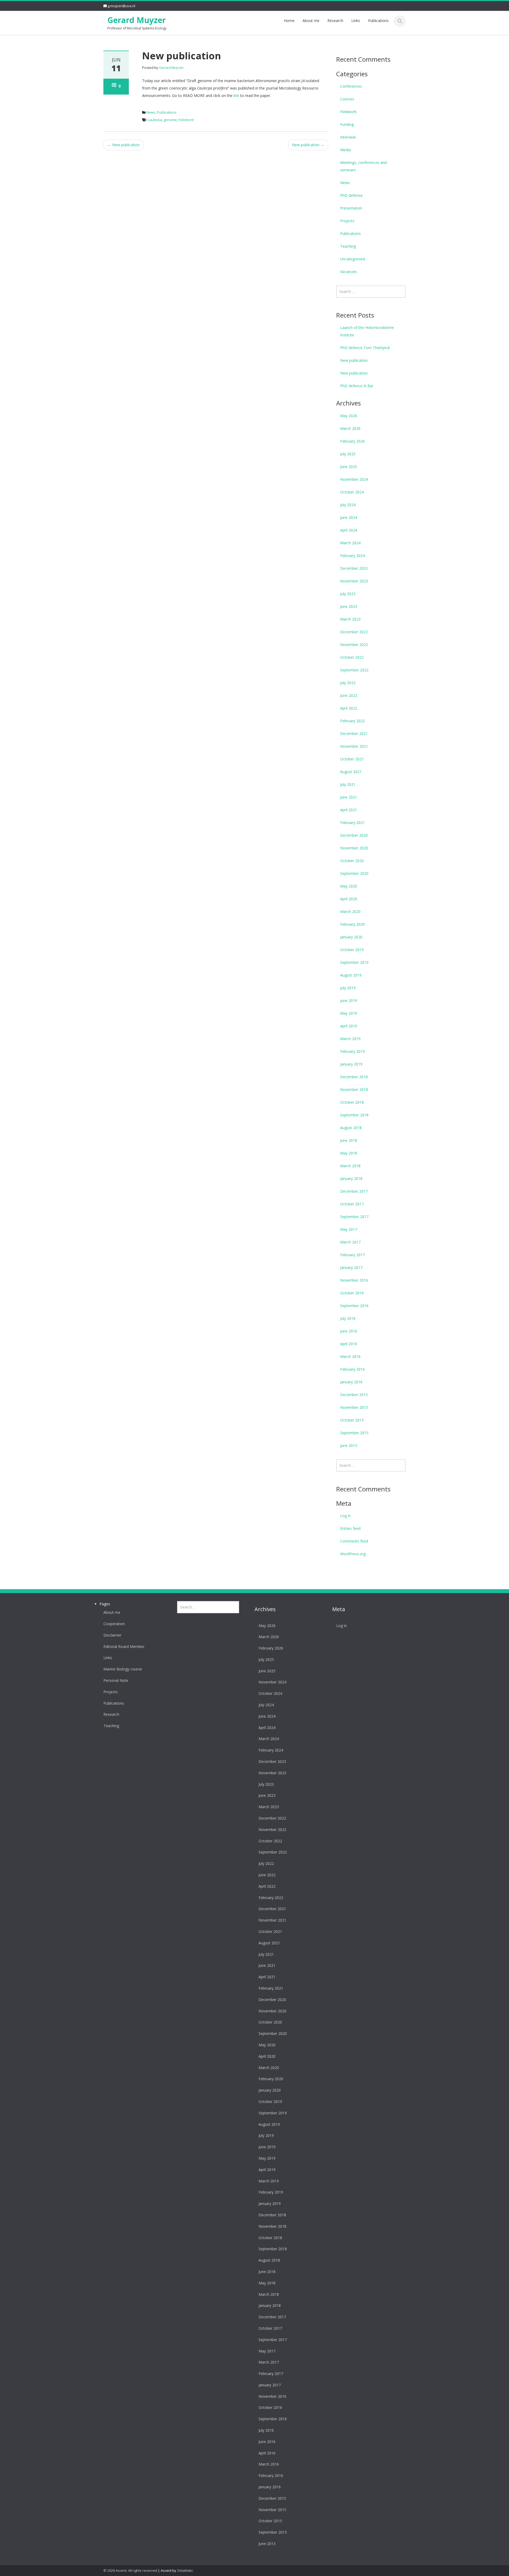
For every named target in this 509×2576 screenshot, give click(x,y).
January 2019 (351, 1064)
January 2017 (351, 1267)
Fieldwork (348, 112)
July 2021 (348, 784)
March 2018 (350, 1166)
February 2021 (352, 823)
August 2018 (351, 1128)
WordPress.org (353, 1554)
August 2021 (351, 772)
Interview (348, 137)
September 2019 (354, 962)
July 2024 (348, 505)
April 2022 (349, 708)
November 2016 (354, 1280)
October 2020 (352, 861)
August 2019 (351, 975)
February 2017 (352, 1255)
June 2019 (349, 1000)
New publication (124, 145)
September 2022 (354, 670)
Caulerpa (155, 120)
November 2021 (354, 746)
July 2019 (348, 988)
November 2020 (354, 848)
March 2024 (350, 543)
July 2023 (348, 594)
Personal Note (116, 1681)
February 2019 (352, 1051)
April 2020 (349, 899)
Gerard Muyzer (137, 20)
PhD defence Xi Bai (357, 386)
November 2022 (354, 645)
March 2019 (350, 1039)
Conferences (351, 86)
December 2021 (354, 734)
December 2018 (354, 1077)
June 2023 (349, 606)
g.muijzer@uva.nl (121, 6)
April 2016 (349, 1344)
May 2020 (349, 886)
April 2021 (349, 810)
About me (311, 21)
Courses (347, 99)
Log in (345, 1516)
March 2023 (350, 619)
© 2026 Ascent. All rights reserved (130, 2570)
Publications (378, 21)
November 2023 (354, 581)
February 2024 (352, 556)
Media (345, 150)
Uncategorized (353, 259)
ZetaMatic (185, 2570)
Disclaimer (112, 1635)
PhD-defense (351, 195)
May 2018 (349, 1153)
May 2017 (349, 1229)
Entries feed (350, 1528)
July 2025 (348, 454)
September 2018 (354, 1115)
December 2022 (354, 632)
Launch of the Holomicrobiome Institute (367, 331)
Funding (347, 124)
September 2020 (354, 873)
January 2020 (351, 937)
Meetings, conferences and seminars (363, 166)
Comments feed (354, 1541)
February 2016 (352, 1369)
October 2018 (352, 1102)
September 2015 (354, 1433)
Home (289, 21)
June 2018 (349, 1140)
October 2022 (352, 657)
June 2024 (349, 517)
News (151, 112)
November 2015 (354, 1407)
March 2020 (350, 912)
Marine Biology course (123, 1669)
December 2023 (354, 568)
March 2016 (350, 1356)
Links (356, 21)
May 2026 (349, 416)
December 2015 (354, 1395)
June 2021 (349, 797)
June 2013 (349, 1445)
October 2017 (352, 1204)
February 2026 (352, 441)
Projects (347, 221)
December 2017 (354, 1191)
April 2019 (349, 1026)
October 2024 (352, 492)
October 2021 (352, 759)
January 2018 (351, 1178)
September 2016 (354, 1306)
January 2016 (351, 1382)
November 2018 (354, 1089)
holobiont (186, 120)
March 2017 (350, 1242)
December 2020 (354, 835)
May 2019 (349, 1013)
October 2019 (352, 950)
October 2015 (352, 1420)
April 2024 (349, 530)
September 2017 (354, 1217)
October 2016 (352, 1293)
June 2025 (349, 467)
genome (170, 120)
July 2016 (348, 1318)
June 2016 (349, 1331)
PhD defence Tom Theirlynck (365, 348)
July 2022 (348, 683)
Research (335, 21)
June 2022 (349, 695)
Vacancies (349, 272)
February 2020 (352, 924)
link (236, 95)
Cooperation (114, 1624)
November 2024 (354, 479)
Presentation (351, 208)
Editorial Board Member (124, 1647)
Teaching (348, 246)
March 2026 (350, 428)
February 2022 (352, 721)
